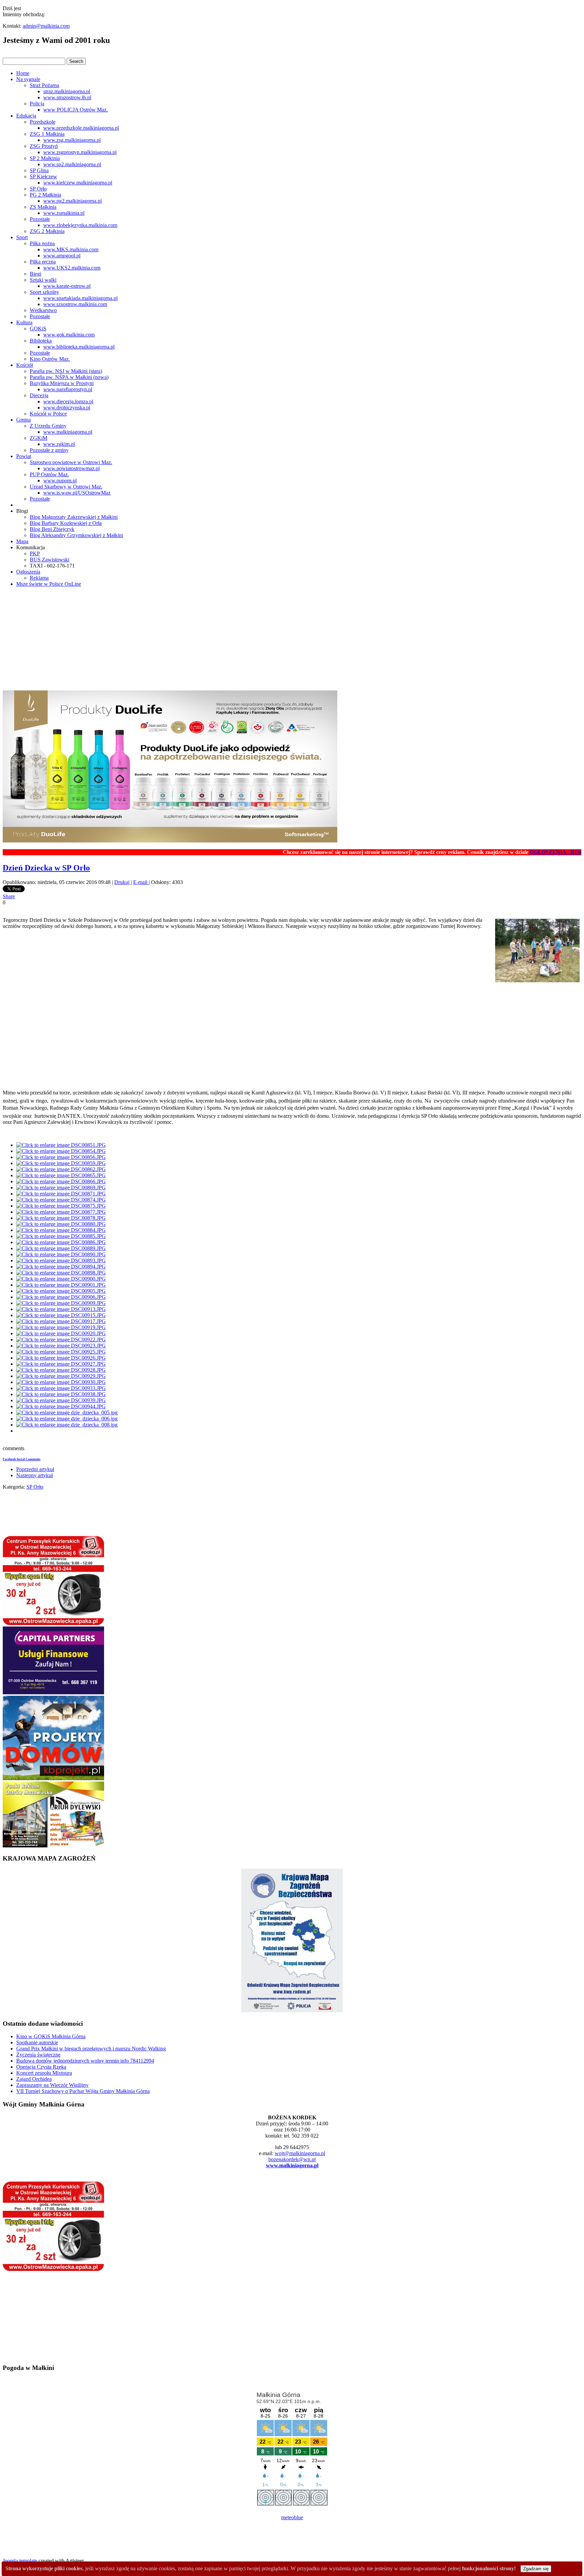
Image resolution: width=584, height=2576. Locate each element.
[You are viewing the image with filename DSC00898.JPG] (61, 1273)
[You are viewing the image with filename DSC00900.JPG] (61, 1279)
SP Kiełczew (43, 176)
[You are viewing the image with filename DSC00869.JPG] (61, 1188)
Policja (37, 104)
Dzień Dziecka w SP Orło (46, 868)
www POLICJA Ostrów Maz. (76, 110)
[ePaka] (53, 1623)
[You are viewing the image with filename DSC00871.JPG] (61, 1194)
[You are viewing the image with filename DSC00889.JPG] (61, 1248)
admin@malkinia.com (46, 26)
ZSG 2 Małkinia (47, 231)
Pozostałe (40, 219)
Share (9, 896)
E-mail (141, 882)
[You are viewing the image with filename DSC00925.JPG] (61, 1352)
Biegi (35, 274)
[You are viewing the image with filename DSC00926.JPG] (61, 1358)
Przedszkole (43, 122)
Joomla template (20, 2561)
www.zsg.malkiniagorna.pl (72, 140)
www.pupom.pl (60, 481)
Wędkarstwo (43, 310)
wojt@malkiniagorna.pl (300, 2153)
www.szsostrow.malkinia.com (75, 304)
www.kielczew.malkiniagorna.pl (78, 183)
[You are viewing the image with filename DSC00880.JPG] (61, 1224)
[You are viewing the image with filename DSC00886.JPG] (61, 1242)
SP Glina (39, 170)
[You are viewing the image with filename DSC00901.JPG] (61, 1285)
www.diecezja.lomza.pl (68, 401)
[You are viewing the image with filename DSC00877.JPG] (61, 1212)
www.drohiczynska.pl (67, 408)
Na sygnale (28, 79)
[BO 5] (53, 1846)
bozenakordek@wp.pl (292, 2159)
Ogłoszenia (28, 572)
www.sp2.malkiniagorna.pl (72, 164)
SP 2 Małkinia (45, 158)
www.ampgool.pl (62, 256)
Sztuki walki (43, 280)
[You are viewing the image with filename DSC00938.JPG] (61, 1394)
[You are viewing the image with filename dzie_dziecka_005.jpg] (67, 1412)
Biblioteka (41, 341)
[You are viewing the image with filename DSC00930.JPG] (61, 1382)
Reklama (39, 578)
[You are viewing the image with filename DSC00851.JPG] (61, 1145)
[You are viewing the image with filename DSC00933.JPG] (61, 1388)
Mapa (22, 541)
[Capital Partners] (53, 1693)
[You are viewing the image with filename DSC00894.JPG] (61, 1267)
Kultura (24, 322)
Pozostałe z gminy (49, 450)
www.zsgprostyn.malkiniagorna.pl (80, 152)
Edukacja (26, 116)
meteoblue (292, 2517)
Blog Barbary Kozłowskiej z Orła (66, 523)
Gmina (23, 420)
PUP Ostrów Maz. (49, 474)
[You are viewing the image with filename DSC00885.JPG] (61, 1236)
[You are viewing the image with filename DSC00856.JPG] (61, 1157)
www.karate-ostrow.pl (67, 286)
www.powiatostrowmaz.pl (71, 468)
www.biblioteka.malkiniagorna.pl (79, 347)
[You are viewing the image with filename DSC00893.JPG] (61, 1260)
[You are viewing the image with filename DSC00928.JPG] (61, 1370)
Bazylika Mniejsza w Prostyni (62, 383)
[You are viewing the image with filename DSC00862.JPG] (61, 1169)
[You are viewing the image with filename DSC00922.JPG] (61, 1340)
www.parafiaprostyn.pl (68, 389)
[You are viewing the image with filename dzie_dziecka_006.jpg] (67, 1419)
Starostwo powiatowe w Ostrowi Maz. (71, 462)
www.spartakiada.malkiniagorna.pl (80, 298)
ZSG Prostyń (44, 146)
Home (23, 73)
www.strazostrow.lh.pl (67, 97)
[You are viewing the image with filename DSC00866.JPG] (61, 1181)
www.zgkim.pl (59, 444)
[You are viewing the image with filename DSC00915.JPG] (61, 1315)
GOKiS (38, 329)
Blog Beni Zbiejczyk (52, 529)
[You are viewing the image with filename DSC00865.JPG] (61, 1175)
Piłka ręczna (43, 262)
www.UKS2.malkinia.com (72, 268)
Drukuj (123, 882)
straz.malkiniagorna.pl (67, 91)
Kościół (25, 365)
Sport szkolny (44, 292)
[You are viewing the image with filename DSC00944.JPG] (61, 1406)
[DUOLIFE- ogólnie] (170, 841)
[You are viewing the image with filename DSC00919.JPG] (61, 1327)
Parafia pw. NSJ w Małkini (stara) (66, 371)
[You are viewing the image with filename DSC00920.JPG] (61, 1333)
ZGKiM (39, 438)
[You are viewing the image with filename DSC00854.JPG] (61, 1151)
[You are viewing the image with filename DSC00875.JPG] (61, 1206)
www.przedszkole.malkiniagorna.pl (81, 128)
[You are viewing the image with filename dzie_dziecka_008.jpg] (67, 1425)
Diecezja (39, 395)
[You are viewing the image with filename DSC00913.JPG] (61, 1309)
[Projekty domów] (53, 1778)
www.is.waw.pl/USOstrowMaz (77, 493)
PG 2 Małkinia (45, 195)
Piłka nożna (42, 243)
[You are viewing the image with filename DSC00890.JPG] (61, 1254)
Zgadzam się (536, 2569)
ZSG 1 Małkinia (47, 134)
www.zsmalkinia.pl (64, 213)
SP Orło (38, 189)
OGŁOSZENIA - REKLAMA (516, 852)
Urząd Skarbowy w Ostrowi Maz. (66, 487)
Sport (22, 237)
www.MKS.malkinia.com (71, 249)
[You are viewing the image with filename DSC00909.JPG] (61, 1303)
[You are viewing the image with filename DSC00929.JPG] (61, 1376)
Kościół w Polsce (48, 414)
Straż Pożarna (44, 85)
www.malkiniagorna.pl (68, 432)
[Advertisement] (292, 640)
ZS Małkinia (43, 207)
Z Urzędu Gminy (48, 426)
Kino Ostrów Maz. (50, 359)
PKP (35, 553)
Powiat (24, 456)
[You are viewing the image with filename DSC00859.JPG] (61, 1163)
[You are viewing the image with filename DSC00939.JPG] (61, 1400)
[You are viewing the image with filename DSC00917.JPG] (61, 1321)
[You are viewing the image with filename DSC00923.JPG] (61, 1346)
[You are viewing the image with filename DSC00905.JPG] (61, 1291)
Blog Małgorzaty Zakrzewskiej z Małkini (74, 517)
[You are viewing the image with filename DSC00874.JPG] (61, 1200)
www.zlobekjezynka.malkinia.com (80, 225)
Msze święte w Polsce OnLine (49, 584)
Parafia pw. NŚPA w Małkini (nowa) (69, 377)
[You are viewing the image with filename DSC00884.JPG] (61, 1230)
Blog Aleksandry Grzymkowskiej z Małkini (76, 535)
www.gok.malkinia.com (69, 335)
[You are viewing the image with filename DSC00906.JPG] (61, 1297)
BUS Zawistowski (50, 560)
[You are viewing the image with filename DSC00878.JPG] (61, 1218)
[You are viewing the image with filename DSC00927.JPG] (61, 1364)
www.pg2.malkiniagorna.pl (72, 201)
